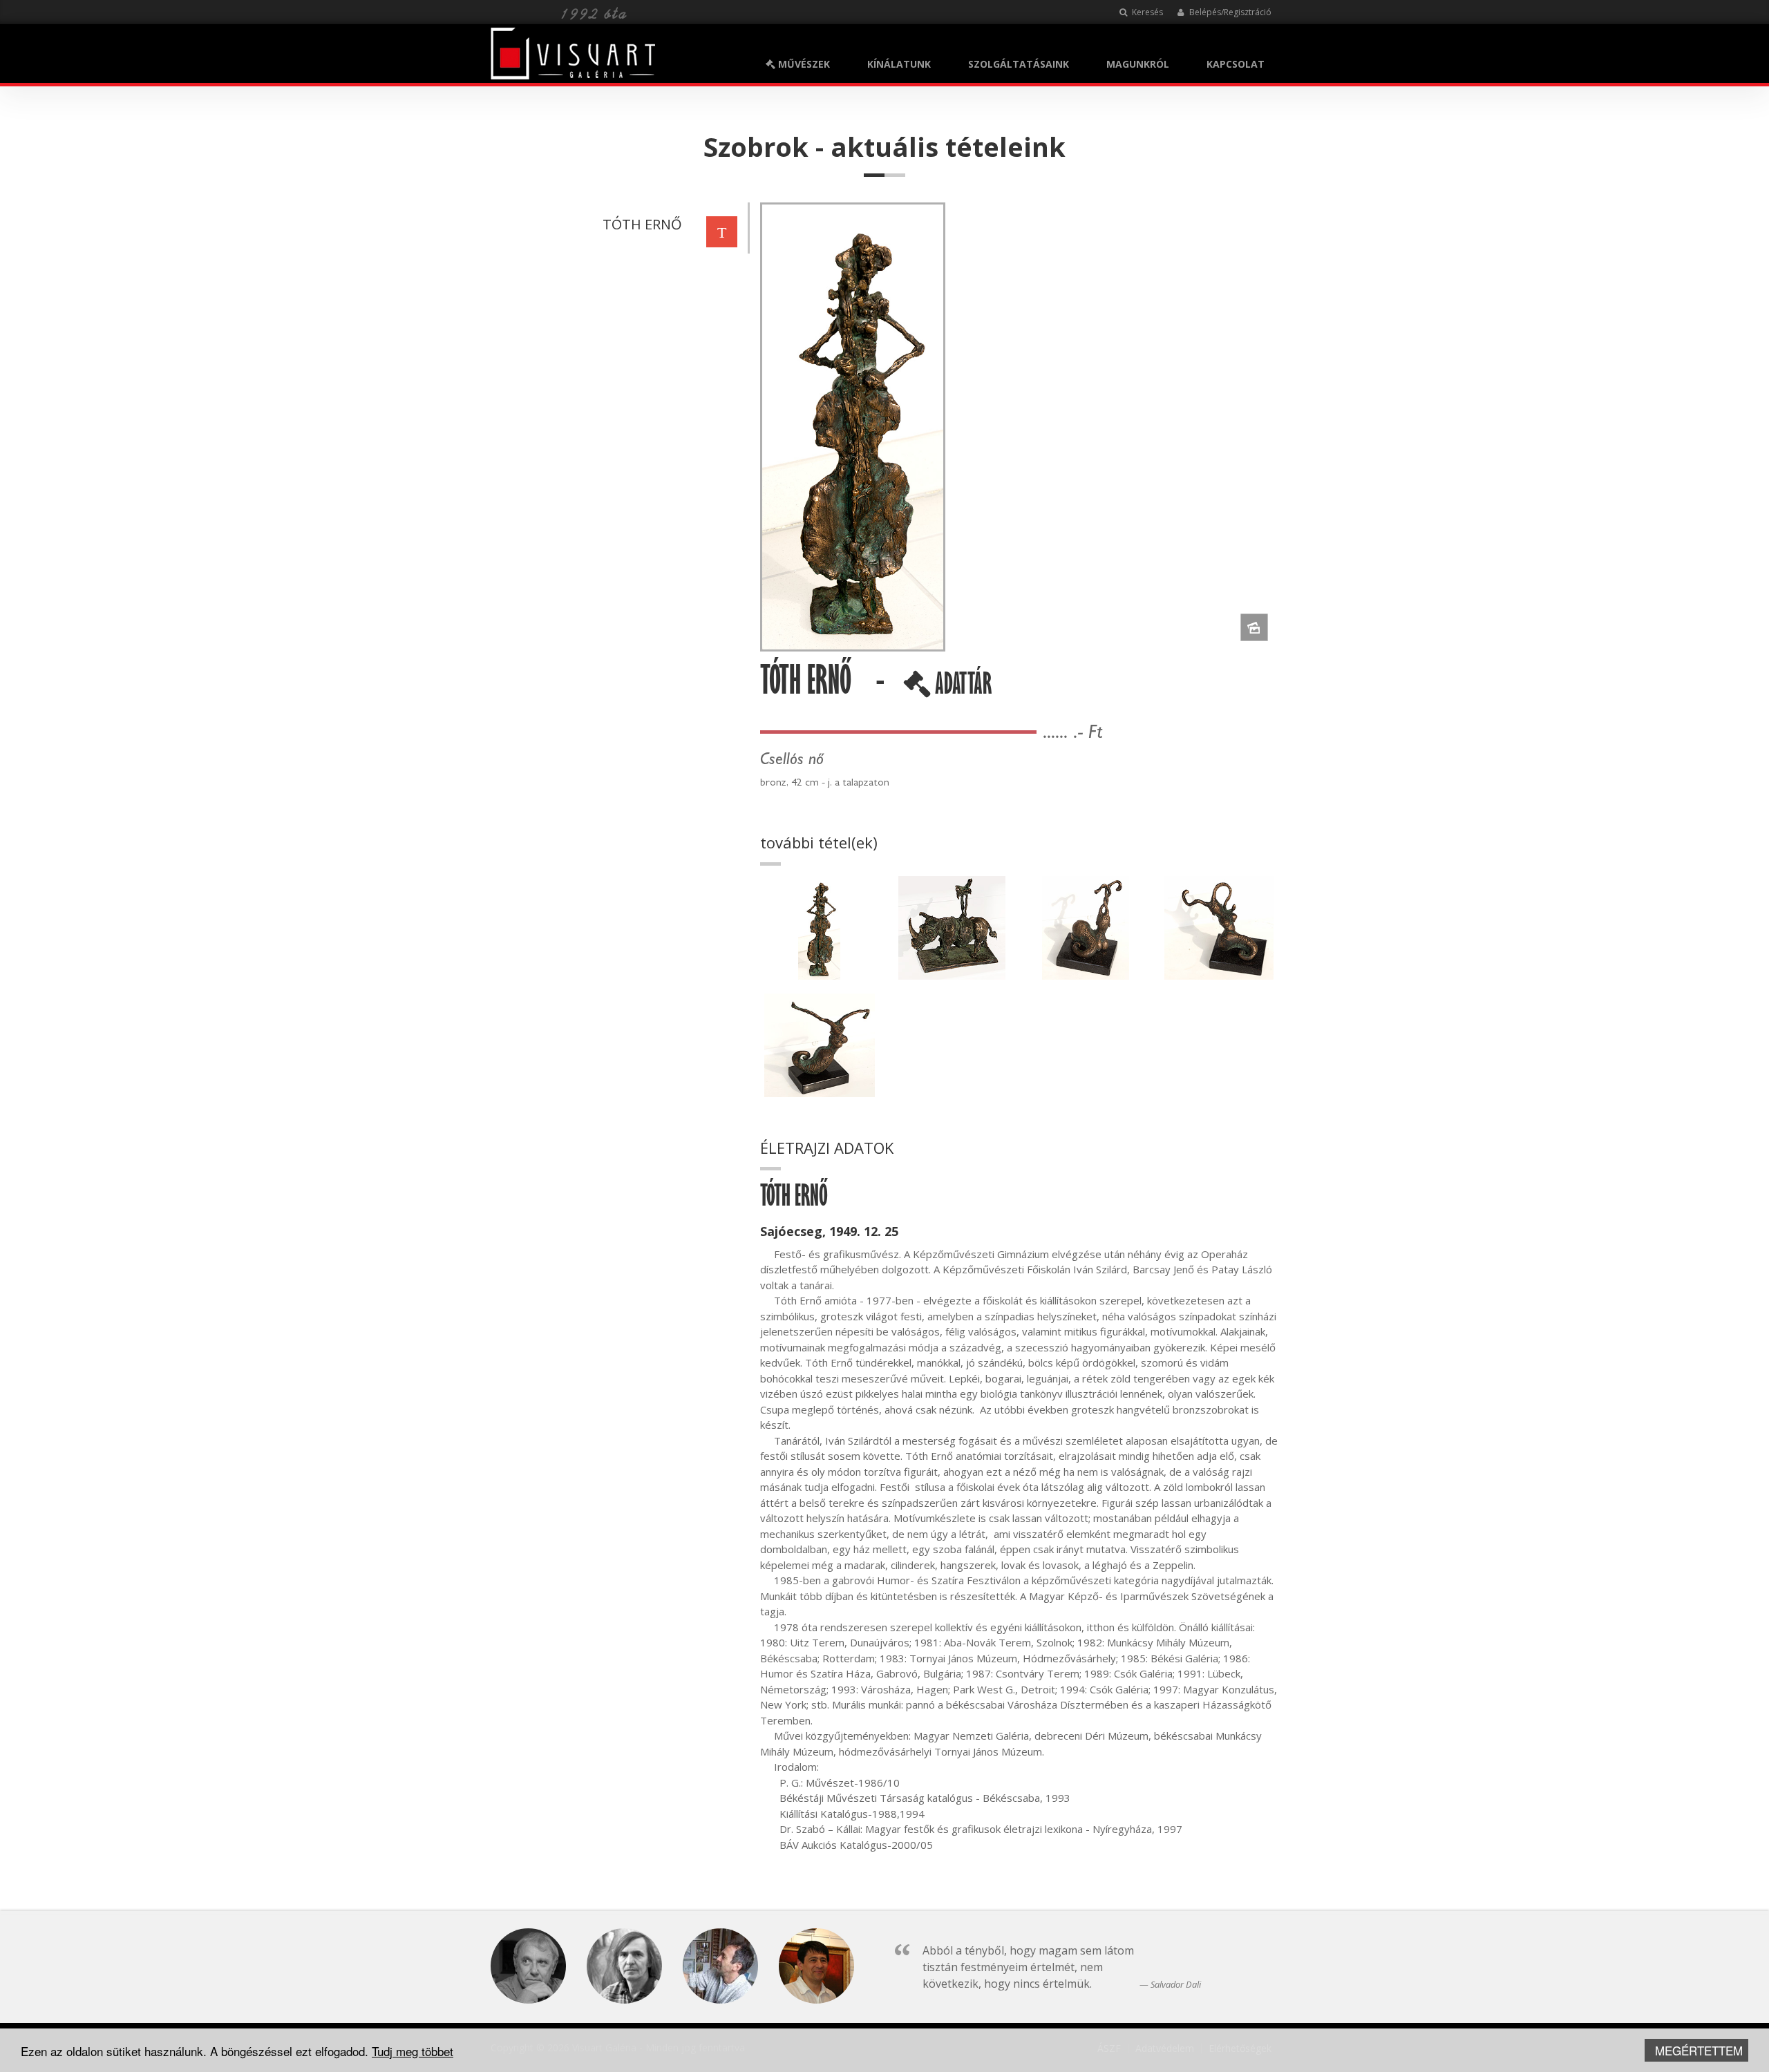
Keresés (1146, 12)
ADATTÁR (961, 689)
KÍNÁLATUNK (899, 64)
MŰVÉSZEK (803, 64)
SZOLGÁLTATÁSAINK (1019, 64)
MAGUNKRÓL (1138, 64)
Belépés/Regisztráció (1229, 12)
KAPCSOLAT (1236, 64)
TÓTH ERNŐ (642, 224)
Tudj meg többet (413, 2051)
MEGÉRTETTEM (1699, 2050)
